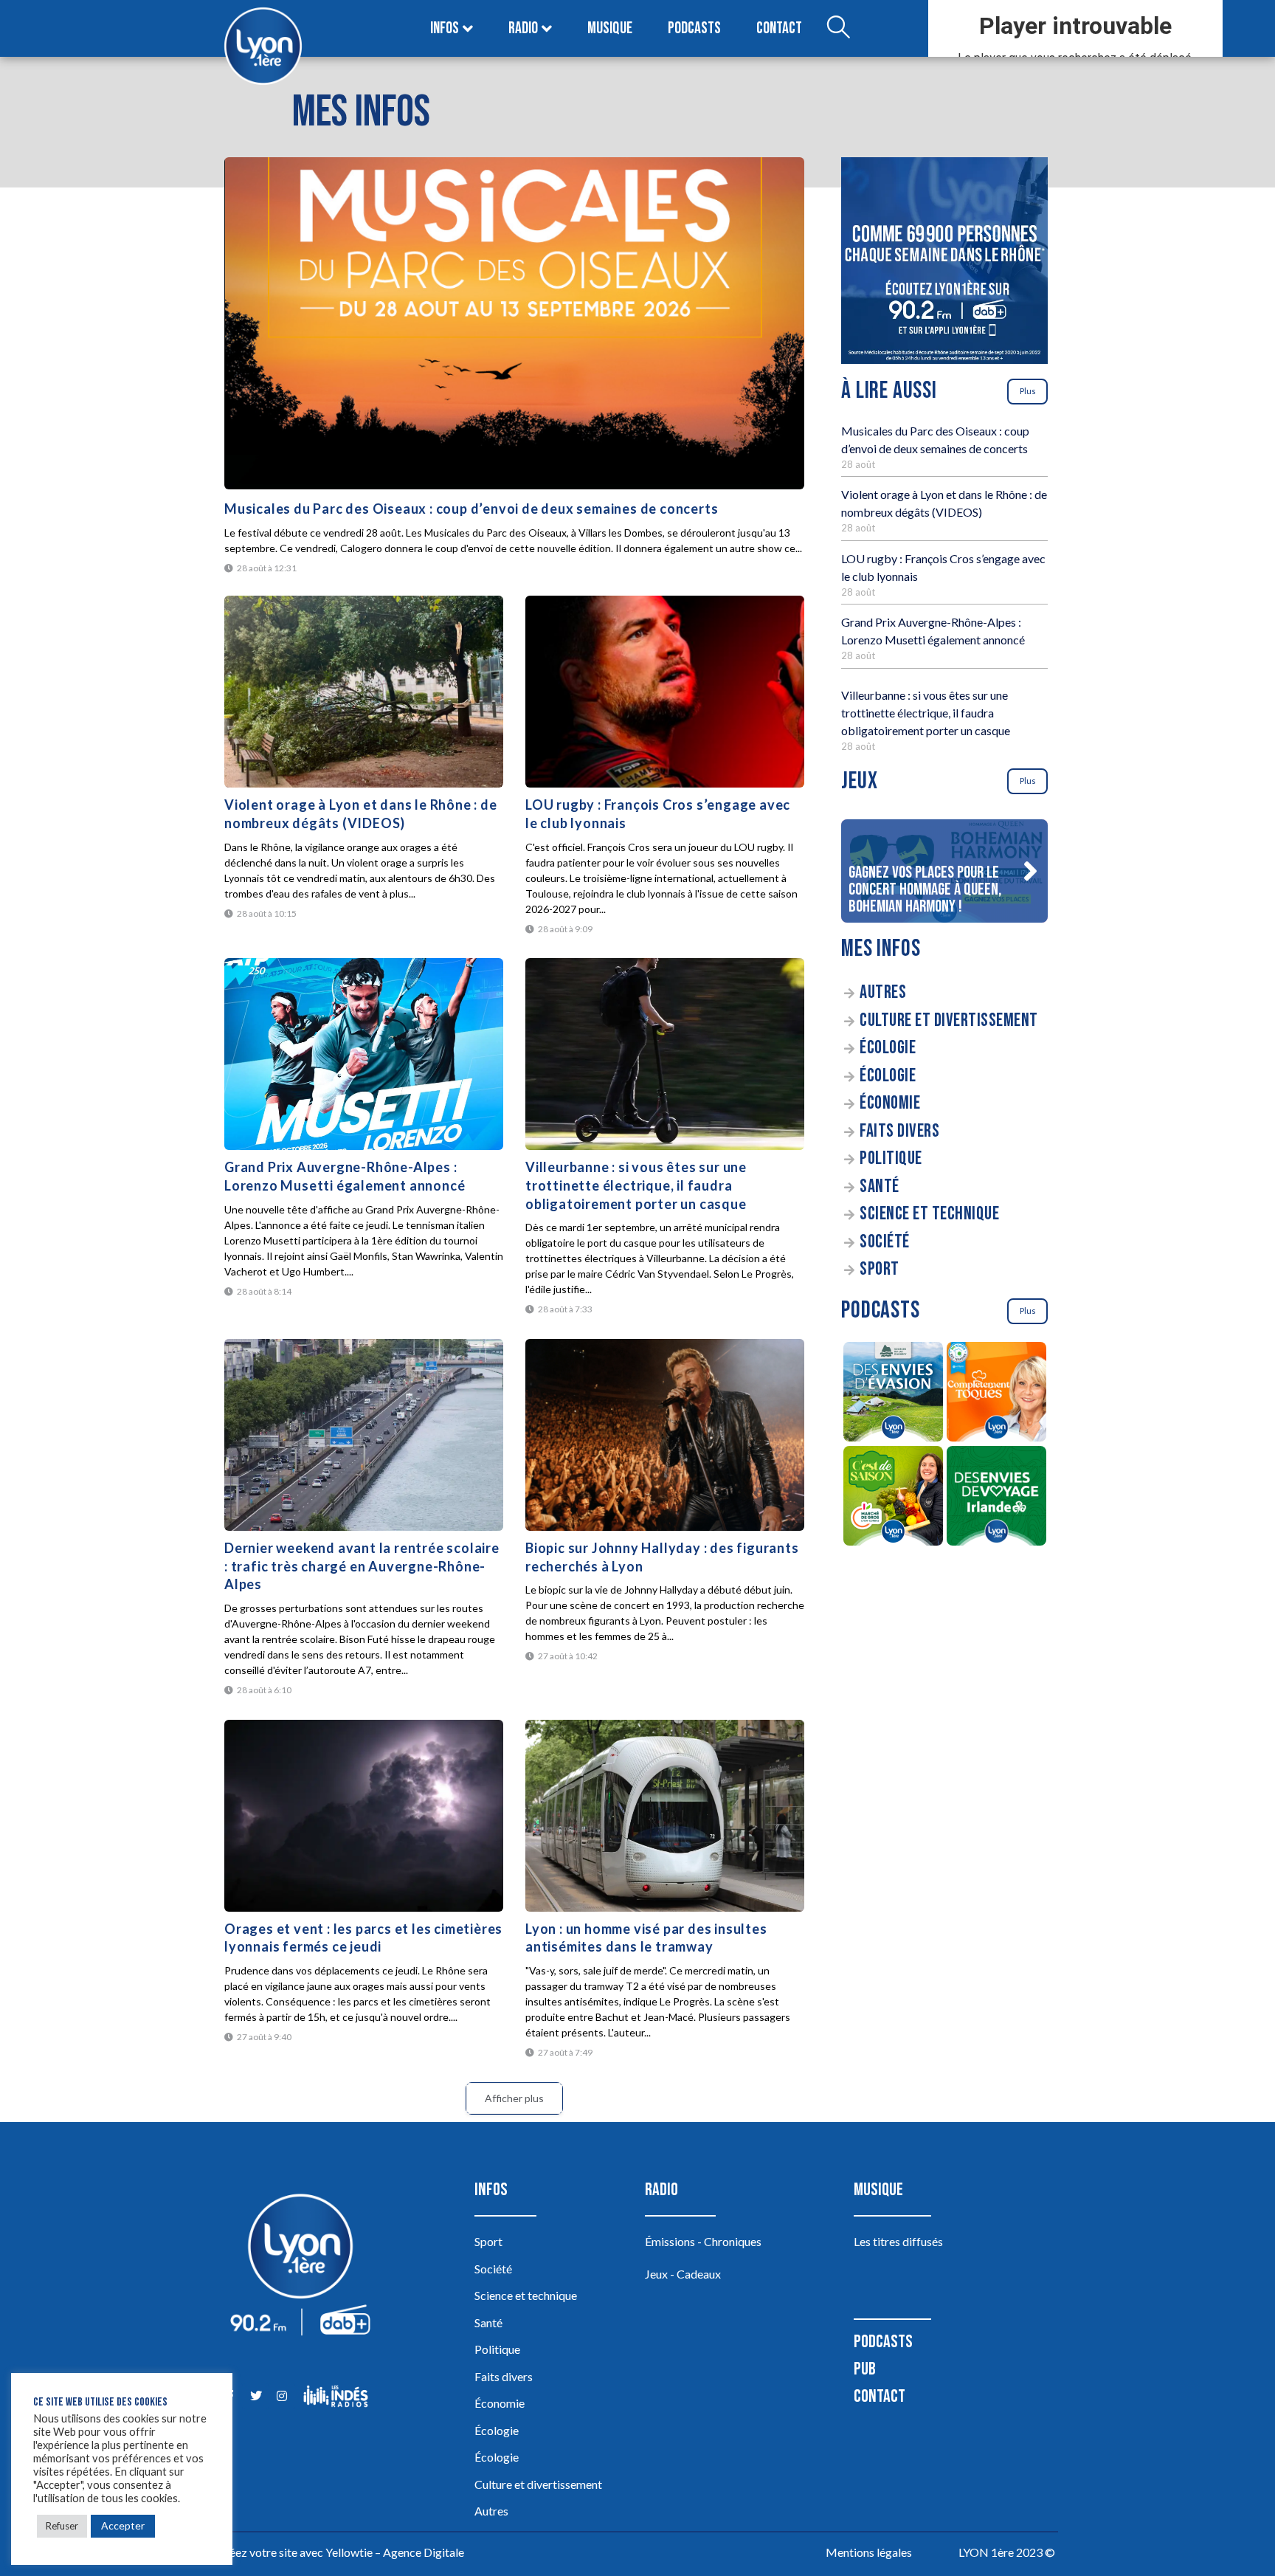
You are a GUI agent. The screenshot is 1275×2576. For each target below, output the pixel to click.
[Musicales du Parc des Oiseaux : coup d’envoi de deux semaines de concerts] (514, 323)
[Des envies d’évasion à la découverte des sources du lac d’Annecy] (893, 1394)
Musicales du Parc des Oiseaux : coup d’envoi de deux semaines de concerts (471, 509)
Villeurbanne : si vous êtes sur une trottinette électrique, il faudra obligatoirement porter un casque (636, 1185)
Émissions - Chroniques (703, 2241)
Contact (779, 28)
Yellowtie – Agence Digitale (395, 2552)
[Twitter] (256, 2396)
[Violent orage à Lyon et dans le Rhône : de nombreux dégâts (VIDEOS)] (364, 692)
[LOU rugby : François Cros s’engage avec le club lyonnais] (665, 692)
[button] (1030, 871)
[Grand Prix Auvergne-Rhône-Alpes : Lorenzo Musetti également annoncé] (364, 1054)
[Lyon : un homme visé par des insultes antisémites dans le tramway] (665, 1816)
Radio (523, 28)
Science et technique (929, 1214)
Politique (891, 1158)
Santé (880, 1187)
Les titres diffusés (898, 2241)
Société (885, 1242)
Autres (883, 992)
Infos (445, 28)
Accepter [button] (123, 2525)
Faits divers (899, 1131)
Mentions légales (869, 2552)
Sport (880, 1269)
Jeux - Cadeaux (683, 2274)
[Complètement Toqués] (996, 1394)
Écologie (888, 1048)
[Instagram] (281, 2396)
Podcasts (694, 28)
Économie (890, 1103)
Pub (865, 2369)
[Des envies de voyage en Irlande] (996, 1498)
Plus (1028, 391)
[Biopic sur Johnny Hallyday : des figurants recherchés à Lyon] (665, 1435)
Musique (610, 28)
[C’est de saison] (893, 1498)
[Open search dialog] (838, 29)
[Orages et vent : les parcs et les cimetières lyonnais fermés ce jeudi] (364, 1816)
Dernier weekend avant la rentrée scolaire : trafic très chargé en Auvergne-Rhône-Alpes (362, 1566)
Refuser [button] (62, 2526)
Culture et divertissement (949, 1020)
